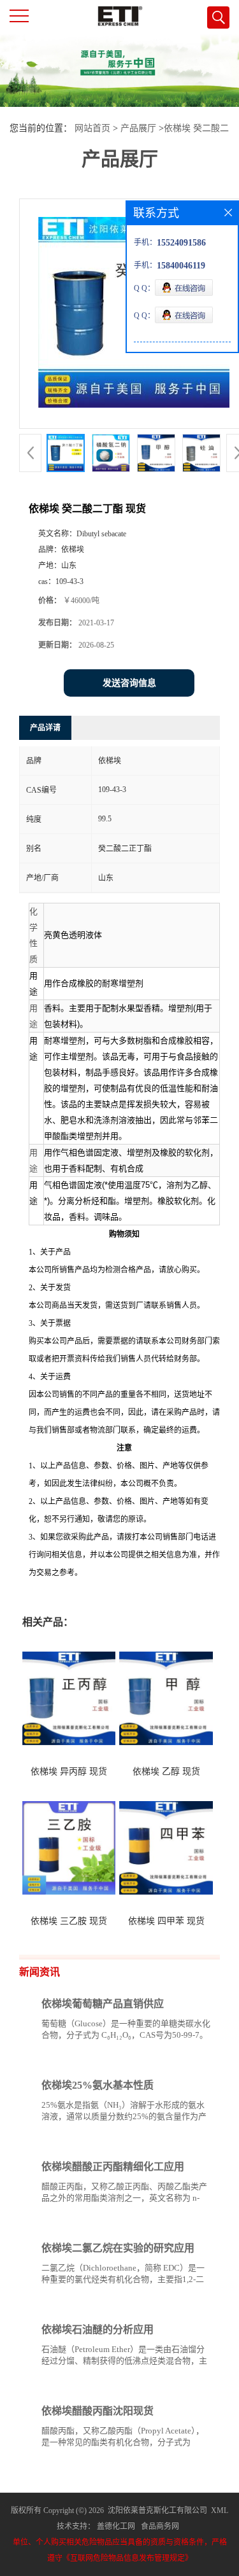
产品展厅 (138, 128)
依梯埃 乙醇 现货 (166, 1772)
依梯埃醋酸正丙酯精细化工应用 (113, 2167)
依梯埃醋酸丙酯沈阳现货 (98, 2411)
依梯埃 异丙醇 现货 (69, 1772)
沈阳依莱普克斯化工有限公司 (157, 2510)
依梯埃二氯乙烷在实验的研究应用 (118, 2248)
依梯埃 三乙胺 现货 (69, 1921)
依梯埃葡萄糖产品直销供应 (103, 2004)
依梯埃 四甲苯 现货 (166, 1921)
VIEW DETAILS (166, 2059)
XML (220, 2510)
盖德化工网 (116, 2526)
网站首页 (92, 128)
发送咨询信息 (129, 683)
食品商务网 (160, 2526)
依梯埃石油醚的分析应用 (98, 2329)
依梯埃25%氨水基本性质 (98, 2085)
